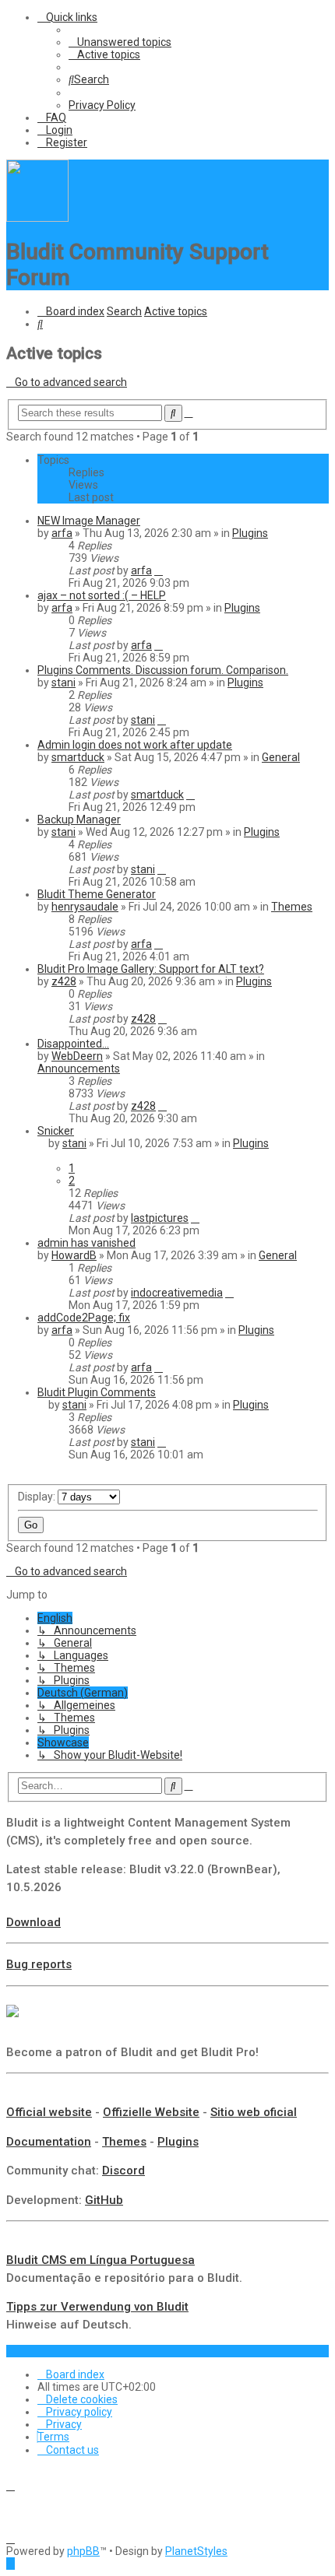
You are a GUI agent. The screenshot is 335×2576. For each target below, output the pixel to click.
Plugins (250, 533)
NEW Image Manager (89, 521)
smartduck (78, 757)
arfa (62, 533)
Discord (123, 2171)
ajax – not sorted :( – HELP (102, 595)
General (281, 757)
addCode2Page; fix (84, 1318)
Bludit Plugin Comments (97, 1392)
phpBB (83, 2551)
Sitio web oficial (254, 2112)
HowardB (74, 1255)
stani (63, 683)
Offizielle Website (151, 2112)
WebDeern (77, 1056)
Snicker (56, 1131)
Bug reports (39, 1964)
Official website (49, 2112)
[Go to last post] (159, 570)
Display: (38, 1497)
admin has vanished (86, 1243)
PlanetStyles (196, 2551)
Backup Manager (79, 819)
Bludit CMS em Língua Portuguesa (100, 2260)
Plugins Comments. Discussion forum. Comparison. (163, 670)
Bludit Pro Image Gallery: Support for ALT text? (151, 969)
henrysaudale (85, 907)
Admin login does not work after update (135, 745)
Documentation (49, 2142)
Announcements (79, 1069)
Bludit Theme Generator (97, 894)
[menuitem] (120, 42)
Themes (292, 907)
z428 (64, 981)
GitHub (104, 2200)
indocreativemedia (177, 1293)
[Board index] (37, 218)
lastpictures (160, 1218)
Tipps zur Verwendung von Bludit (97, 2307)
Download (33, 1922)
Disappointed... (73, 1044)
